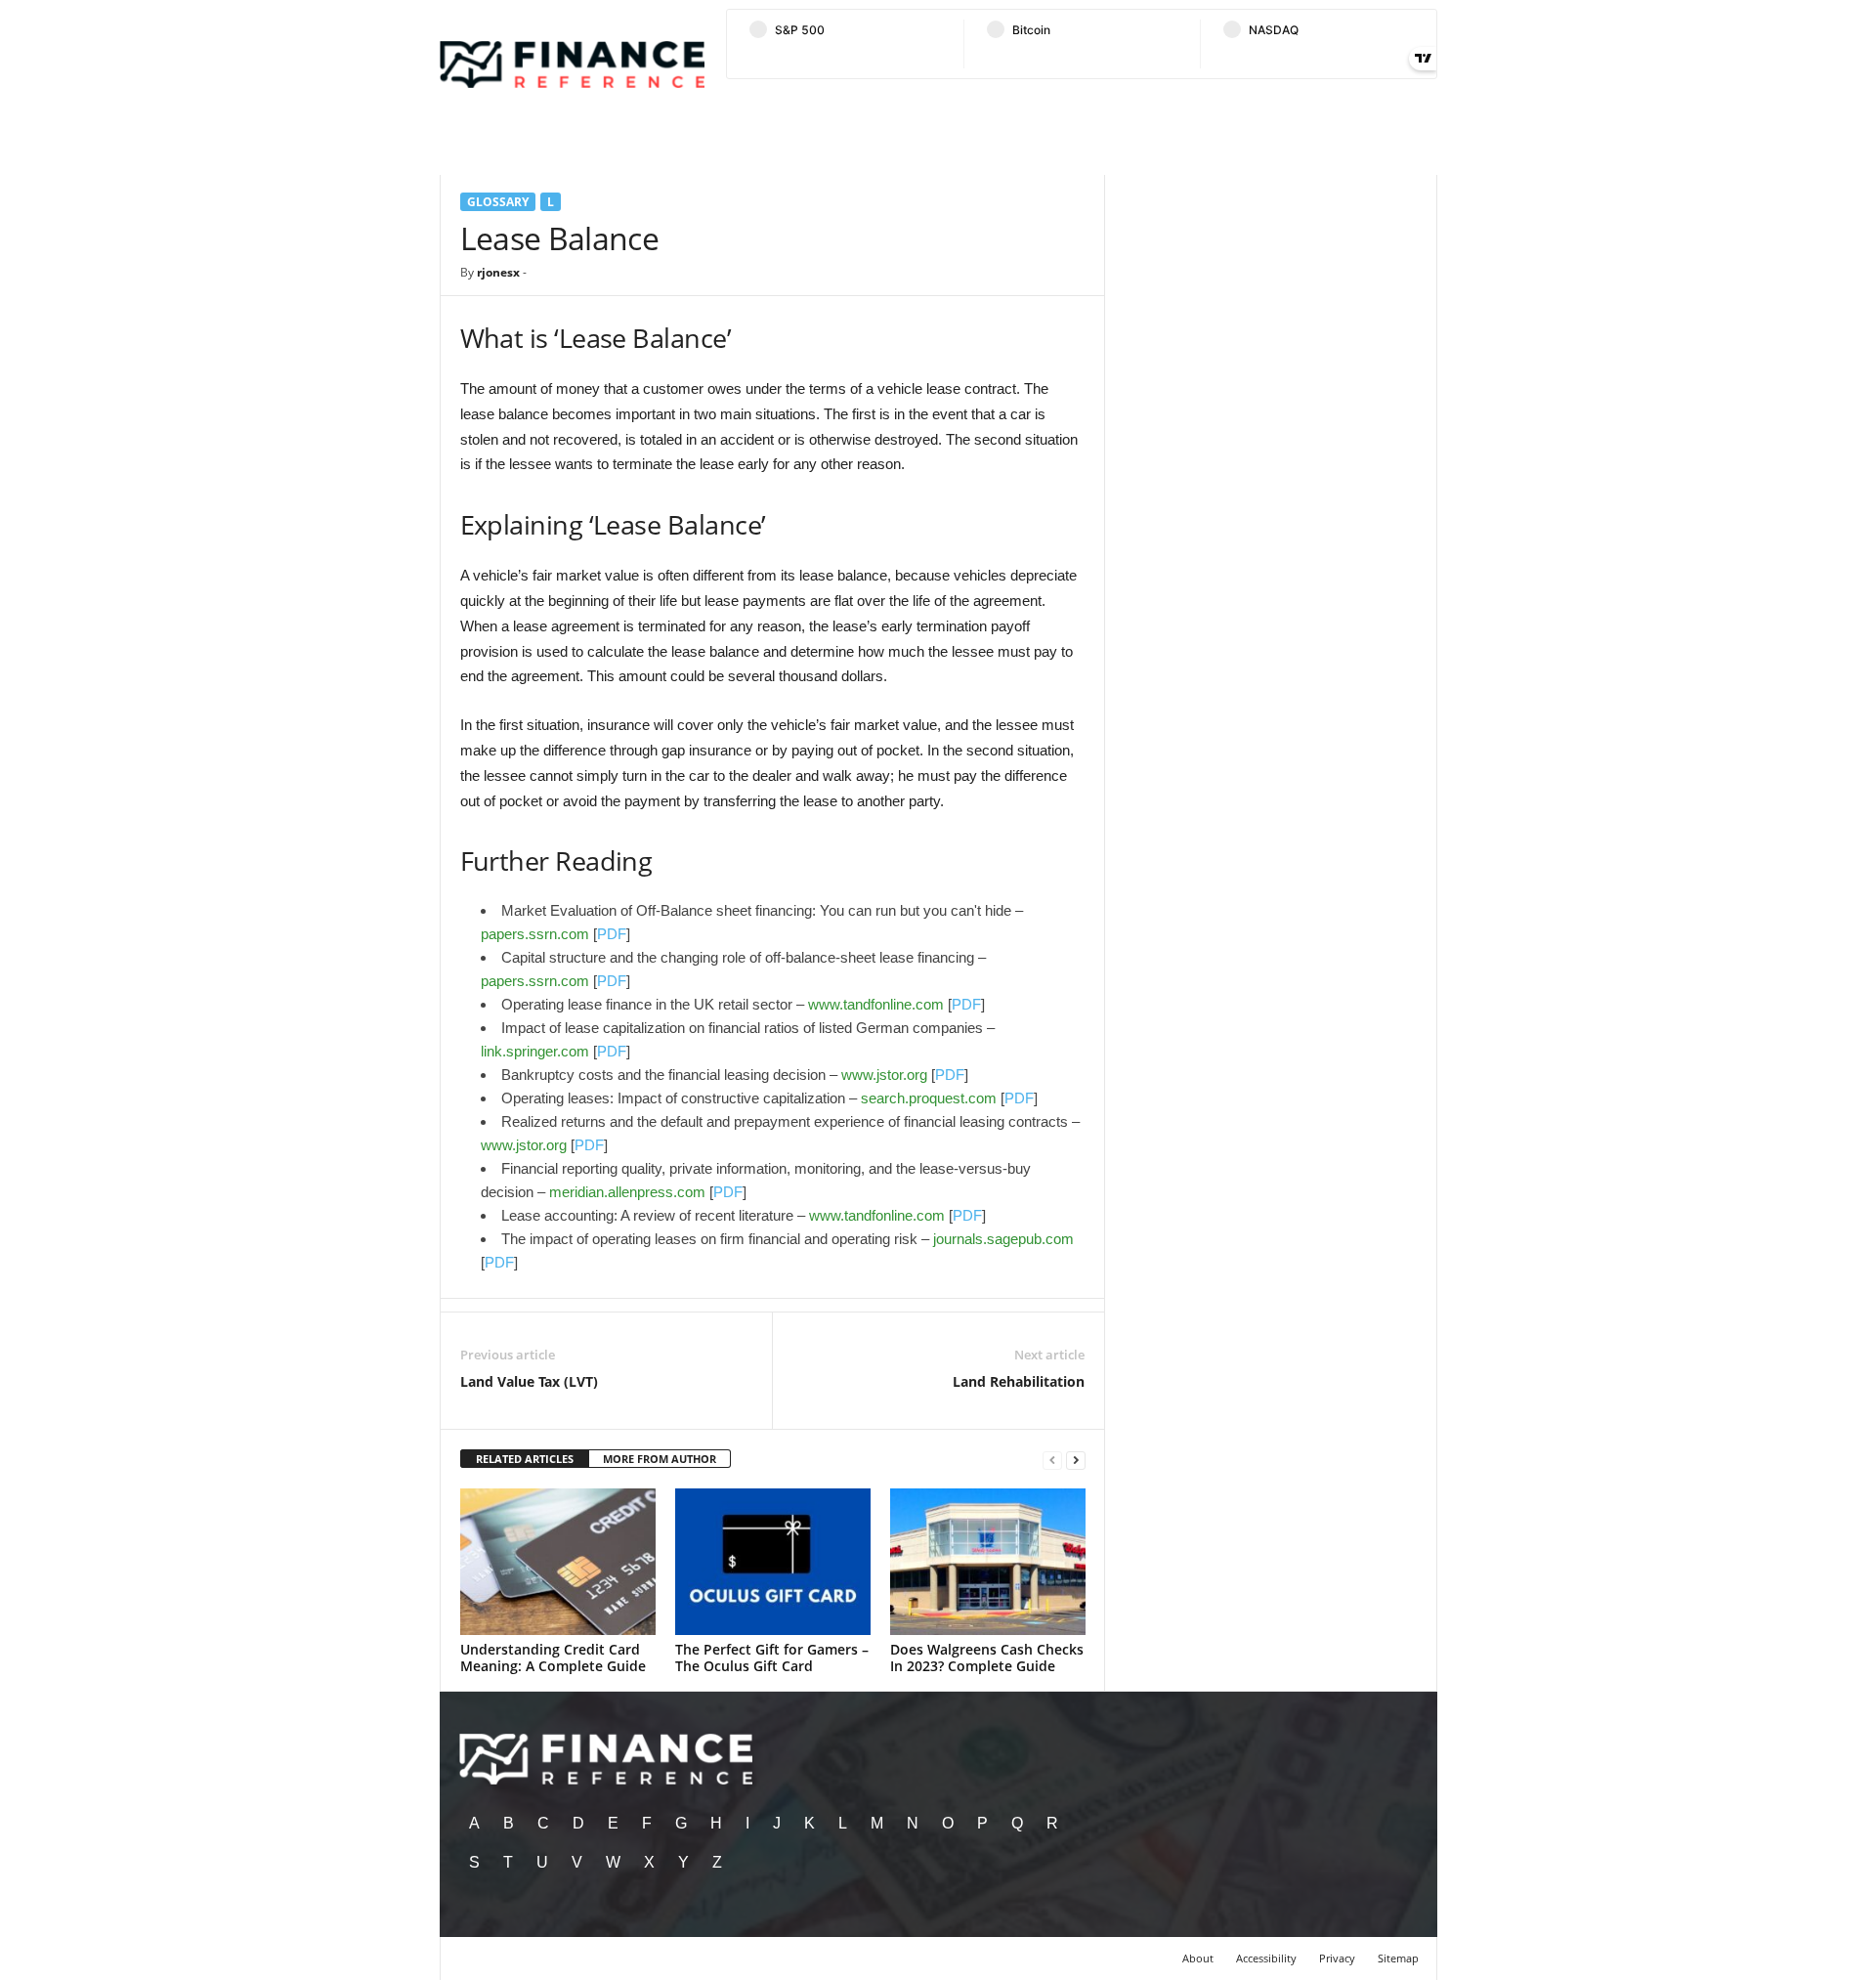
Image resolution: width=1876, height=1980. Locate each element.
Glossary (498, 202)
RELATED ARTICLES (525, 1459)
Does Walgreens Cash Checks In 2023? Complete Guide (987, 1657)
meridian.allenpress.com (627, 1192)
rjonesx (498, 272)
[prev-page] (1052, 1460)
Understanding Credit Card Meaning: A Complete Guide (553, 1657)
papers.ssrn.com (535, 934)
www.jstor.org (884, 1075)
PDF (612, 934)
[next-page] (1076, 1460)
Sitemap (1398, 1958)
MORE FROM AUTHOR (660, 1459)
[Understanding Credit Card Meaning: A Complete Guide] (558, 1562)
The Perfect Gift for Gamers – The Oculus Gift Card (772, 1657)
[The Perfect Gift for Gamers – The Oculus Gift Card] (773, 1562)
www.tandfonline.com (876, 1004)
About (1198, 1958)
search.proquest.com (929, 1098)
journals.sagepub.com (1003, 1239)
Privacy (1337, 1958)
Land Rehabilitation (1019, 1381)
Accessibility (1266, 1958)
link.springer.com (535, 1051)
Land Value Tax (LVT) (529, 1381)
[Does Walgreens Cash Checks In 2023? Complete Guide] (988, 1562)
